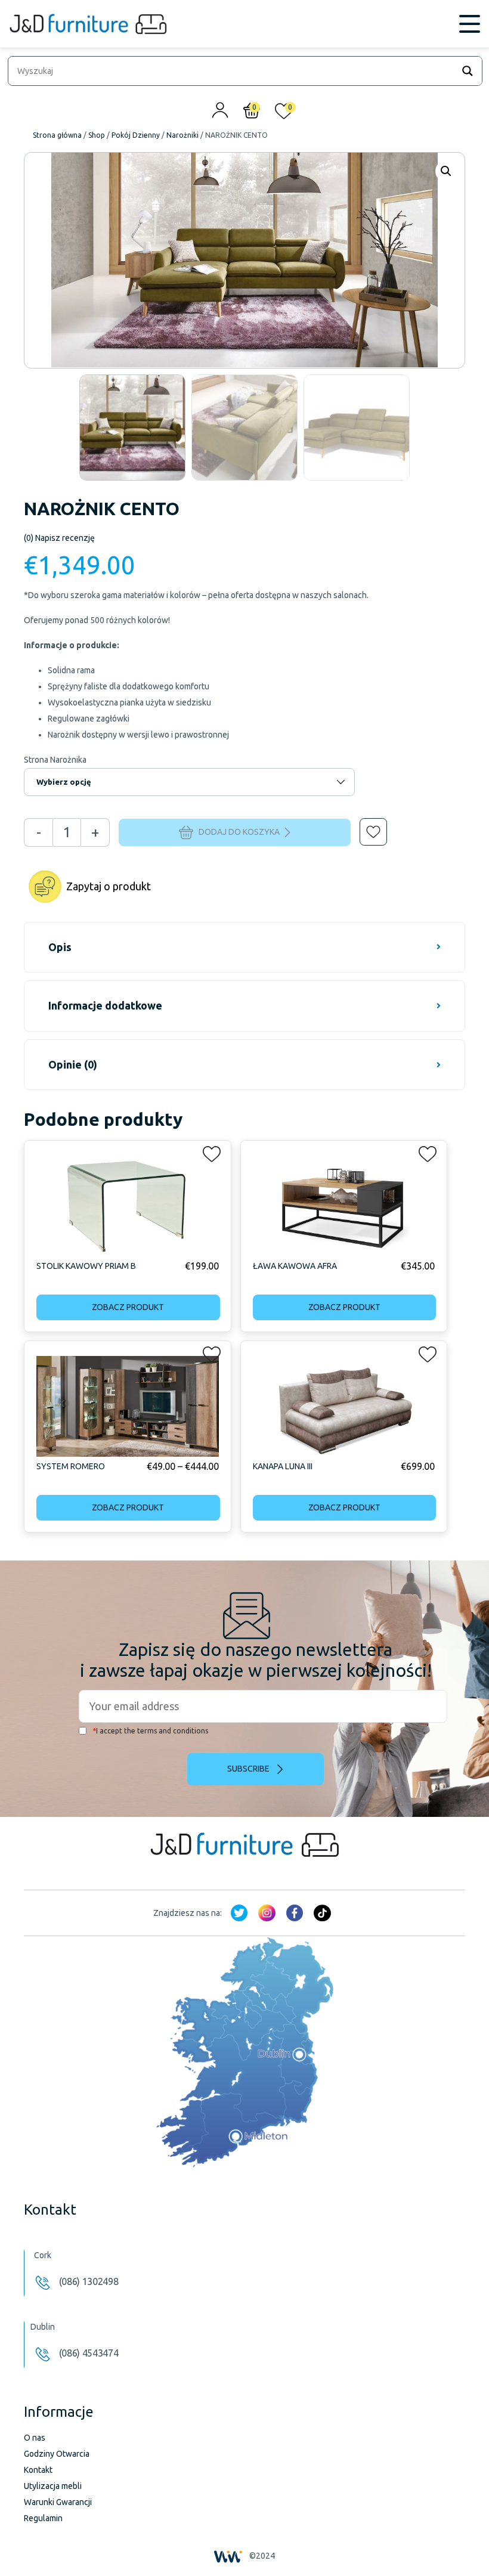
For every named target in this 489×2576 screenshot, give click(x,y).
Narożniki (182, 135)
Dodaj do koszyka (239, 831)
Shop (97, 135)
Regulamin (43, 2518)
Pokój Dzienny (136, 135)
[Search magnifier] (468, 71)
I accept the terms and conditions (150, 1731)
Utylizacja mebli (53, 2486)
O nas (35, 2438)
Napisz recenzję (59, 538)
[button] (365, 823)
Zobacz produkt (128, 1307)
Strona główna (57, 135)
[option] (132, 428)
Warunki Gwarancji (58, 2502)
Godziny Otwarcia (57, 2454)
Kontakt (38, 2470)
